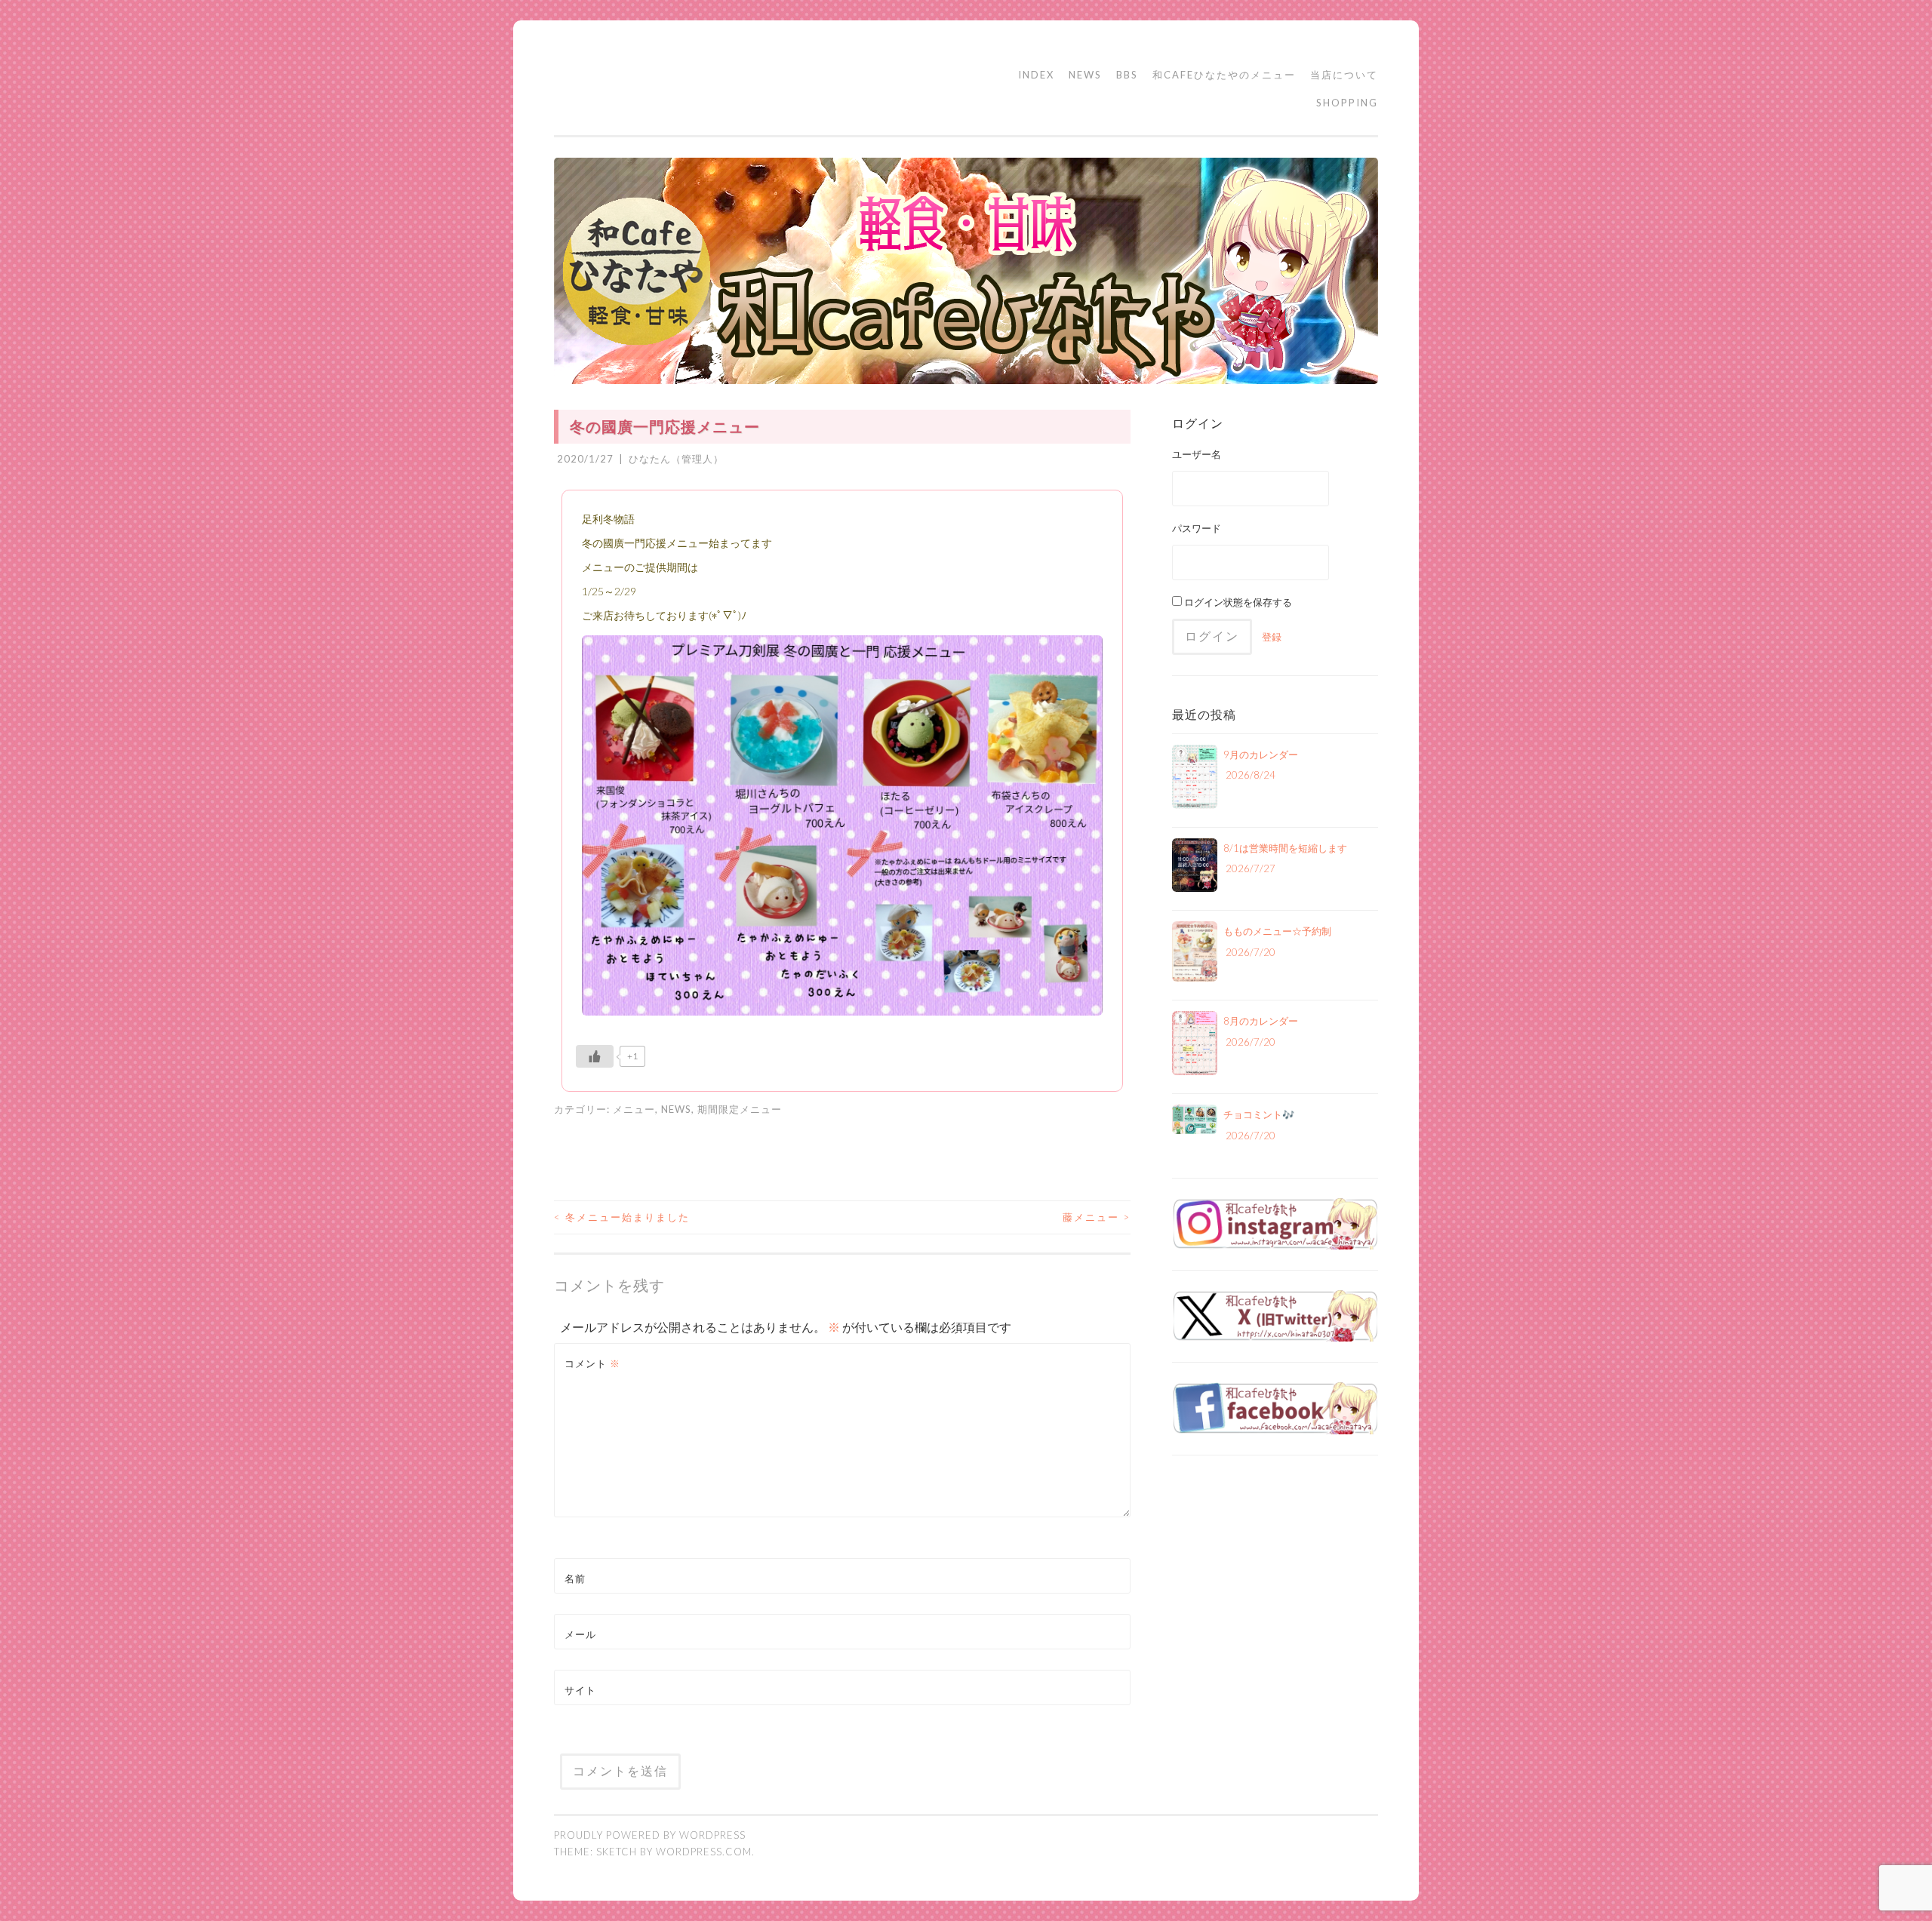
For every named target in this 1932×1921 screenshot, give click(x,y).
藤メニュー (1097, 1217)
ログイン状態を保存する (1237, 602)
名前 (575, 1578)
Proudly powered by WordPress (650, 1835)
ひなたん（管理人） (676, 459)
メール (580, 1634)
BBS (1127, 75)
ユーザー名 (1197, 454)
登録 (1272, 637)
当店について (1344, 75)
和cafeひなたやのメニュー (1224, 75)
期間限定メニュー (740, 1109)
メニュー (634, 1109)
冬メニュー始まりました (622, 1217)
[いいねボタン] (595, 1056)
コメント (592, 1363)
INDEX (1036, 75)
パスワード (1197, 528)
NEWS (1085, 75)
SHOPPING (1347, 103)
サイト (580, 1690)
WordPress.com (704, 1852)
